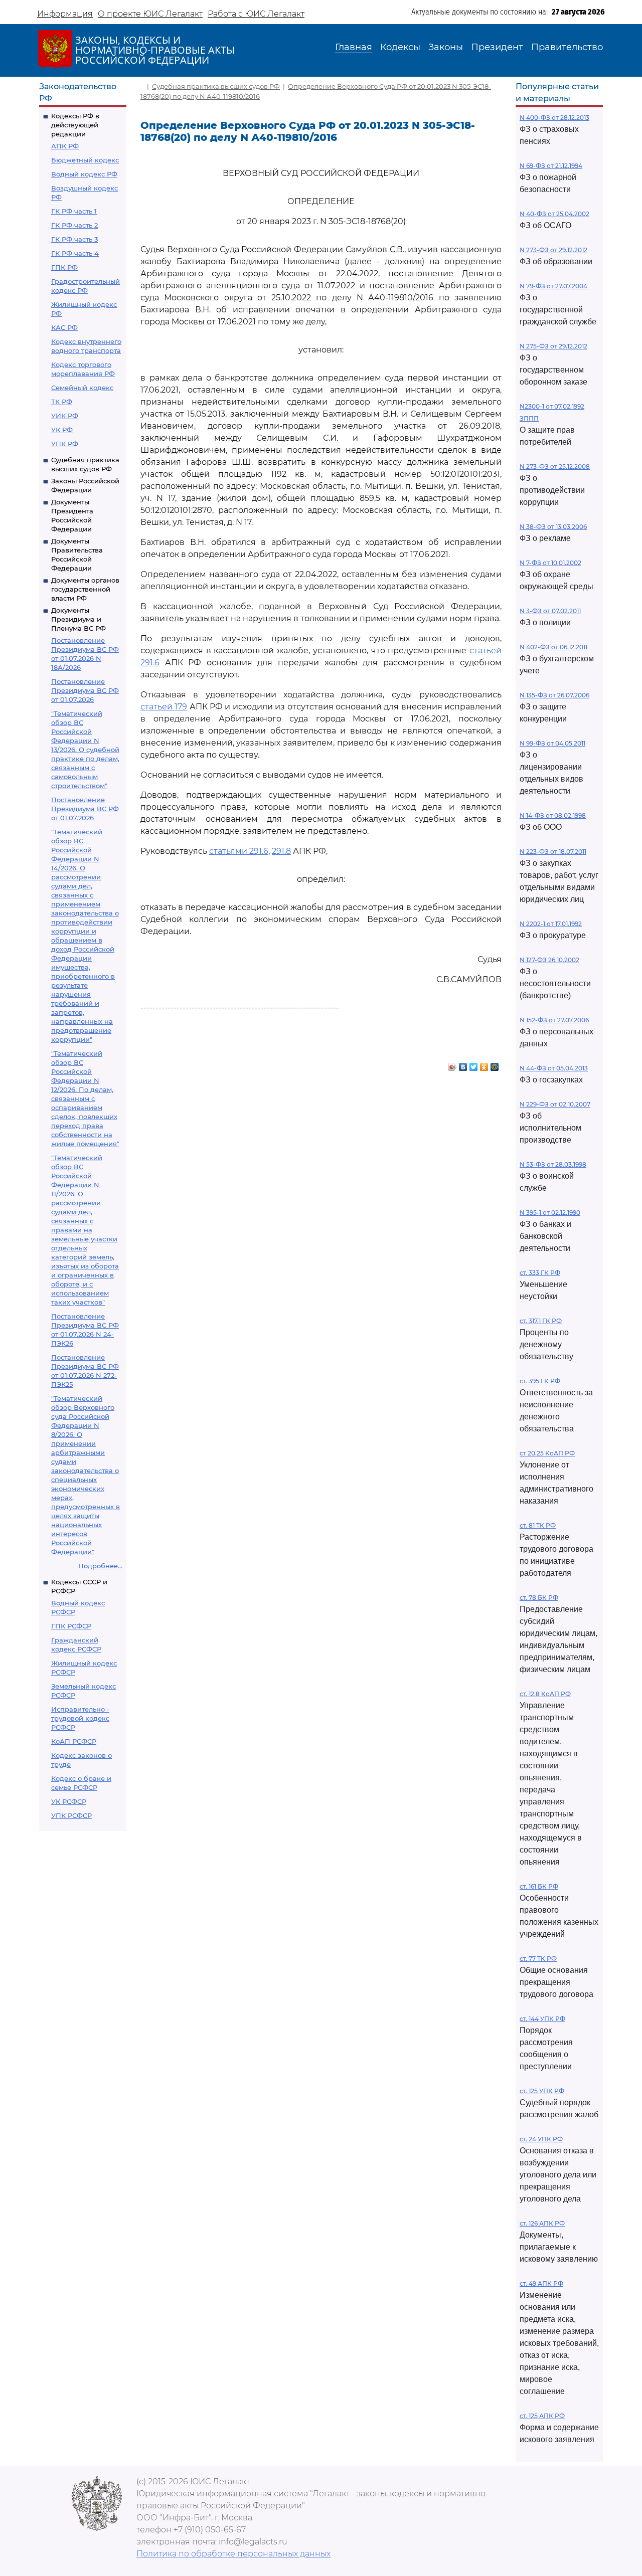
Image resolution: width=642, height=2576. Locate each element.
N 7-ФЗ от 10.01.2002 (550, 563)
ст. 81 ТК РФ (538, 1525)
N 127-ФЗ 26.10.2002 (549, 960)
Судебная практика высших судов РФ (216, 86)
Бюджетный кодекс (85, 160)
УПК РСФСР (71, 1815)
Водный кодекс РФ (84, 174)
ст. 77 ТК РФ (538, 1959)
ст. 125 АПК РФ (542, 2416)
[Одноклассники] (484, 1064)
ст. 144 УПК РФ (542, 2019)
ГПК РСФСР (71, 1626)
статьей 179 (164, 707)
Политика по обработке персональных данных (233, 2554)
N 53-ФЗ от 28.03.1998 (553, 1164)
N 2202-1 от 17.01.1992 (551, 924)
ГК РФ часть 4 (75, 253)
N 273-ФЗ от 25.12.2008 (555, 467)
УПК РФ (65, 444)
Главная (354, 47)
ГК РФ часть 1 (74, 211)
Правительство (567, 47)
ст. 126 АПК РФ (542, 2223)
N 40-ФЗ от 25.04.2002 (554, 214)
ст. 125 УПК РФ (542, 2091)
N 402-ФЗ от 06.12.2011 (553, 647)
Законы (446, 47)
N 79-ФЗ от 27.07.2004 (553, 286)
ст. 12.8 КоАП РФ (545, 1694)
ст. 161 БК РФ (539, 1886)
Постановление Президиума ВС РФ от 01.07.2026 (85, 690)
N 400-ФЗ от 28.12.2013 (554, 118)
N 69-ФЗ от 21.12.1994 (551, 166)
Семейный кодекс (82, 388)
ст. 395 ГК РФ (540, 1381)
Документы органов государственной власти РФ (85, 589)
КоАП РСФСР (74, 1741)
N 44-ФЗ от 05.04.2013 (554, 1068)
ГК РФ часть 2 (74, 225)
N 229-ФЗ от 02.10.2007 (555, 1104)
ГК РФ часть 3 (74, 239)
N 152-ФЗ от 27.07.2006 (554, 1020)
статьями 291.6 (239, 851)
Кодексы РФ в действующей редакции (75, 125)
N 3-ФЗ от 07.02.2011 (550, 611)
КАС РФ (64, 327)
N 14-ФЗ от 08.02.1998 (553, 815)
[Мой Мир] (495, 1064)
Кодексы (400, 47)
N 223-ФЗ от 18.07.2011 (553, 852)
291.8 (281, 851)
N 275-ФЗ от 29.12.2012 (553, 346)
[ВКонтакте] (463, 1064)
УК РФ (62, 430)
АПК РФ (65, 146)
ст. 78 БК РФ (539, 1598)
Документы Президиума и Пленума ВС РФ (78, 619)
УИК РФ (65, 416)
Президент (497, 47)
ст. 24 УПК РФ (541, 2139)
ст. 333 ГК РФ (540, 1273)
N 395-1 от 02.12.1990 (550, 1213)
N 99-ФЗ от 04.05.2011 (552, 743)
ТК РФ (62, 402)
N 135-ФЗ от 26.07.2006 (554, 695)
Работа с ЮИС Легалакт (256, 14)
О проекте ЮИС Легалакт (150, 14)
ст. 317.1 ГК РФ (541, 1321)
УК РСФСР (69, 1801)
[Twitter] (474, 1064)
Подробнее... (100, 1566)
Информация (65, 14)
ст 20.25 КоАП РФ (547, 1453)
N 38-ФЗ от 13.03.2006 (553, 527)
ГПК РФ (64, 267)
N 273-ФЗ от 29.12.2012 (553, 250)
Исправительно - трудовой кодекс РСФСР (80, 1718)
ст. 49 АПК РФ (541, 2283)
